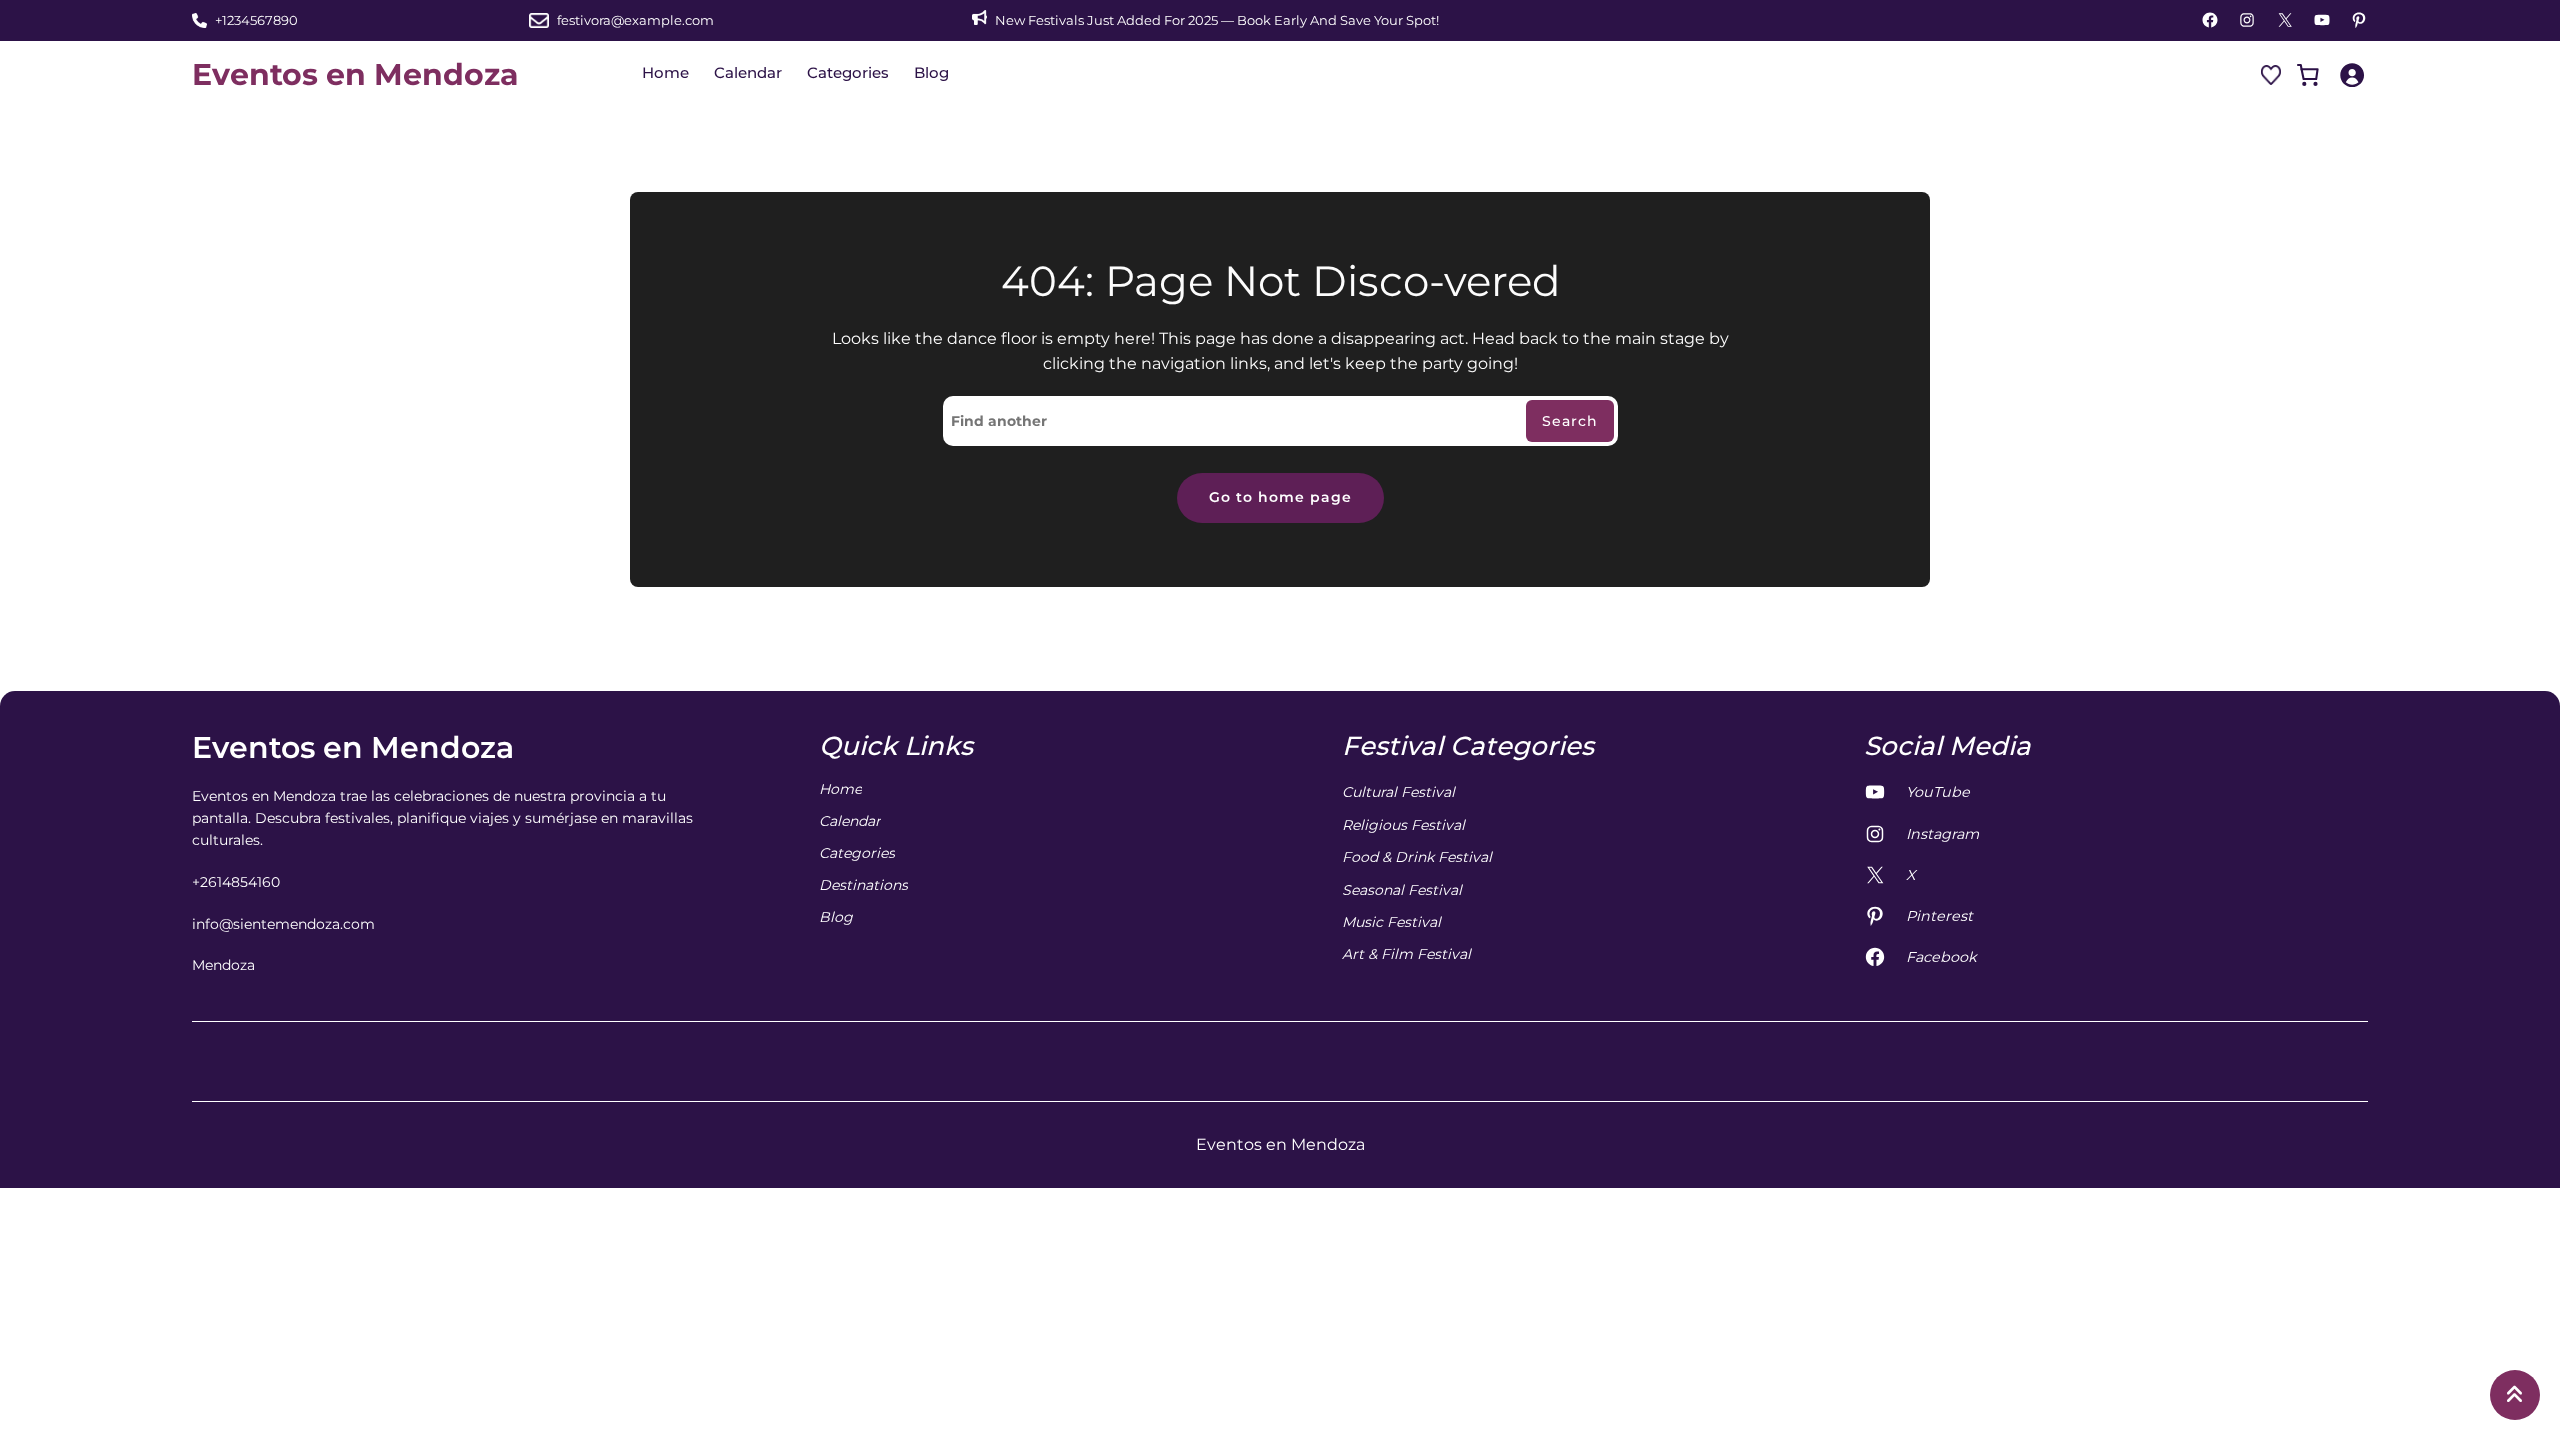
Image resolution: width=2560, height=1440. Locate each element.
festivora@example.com (635, 20)
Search (1570, 421)
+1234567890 (256, 20)
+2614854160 (236, 882)
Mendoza (223, 965)
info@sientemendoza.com (283, 924)
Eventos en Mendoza (355, 74)
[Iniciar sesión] (2351, 74)
